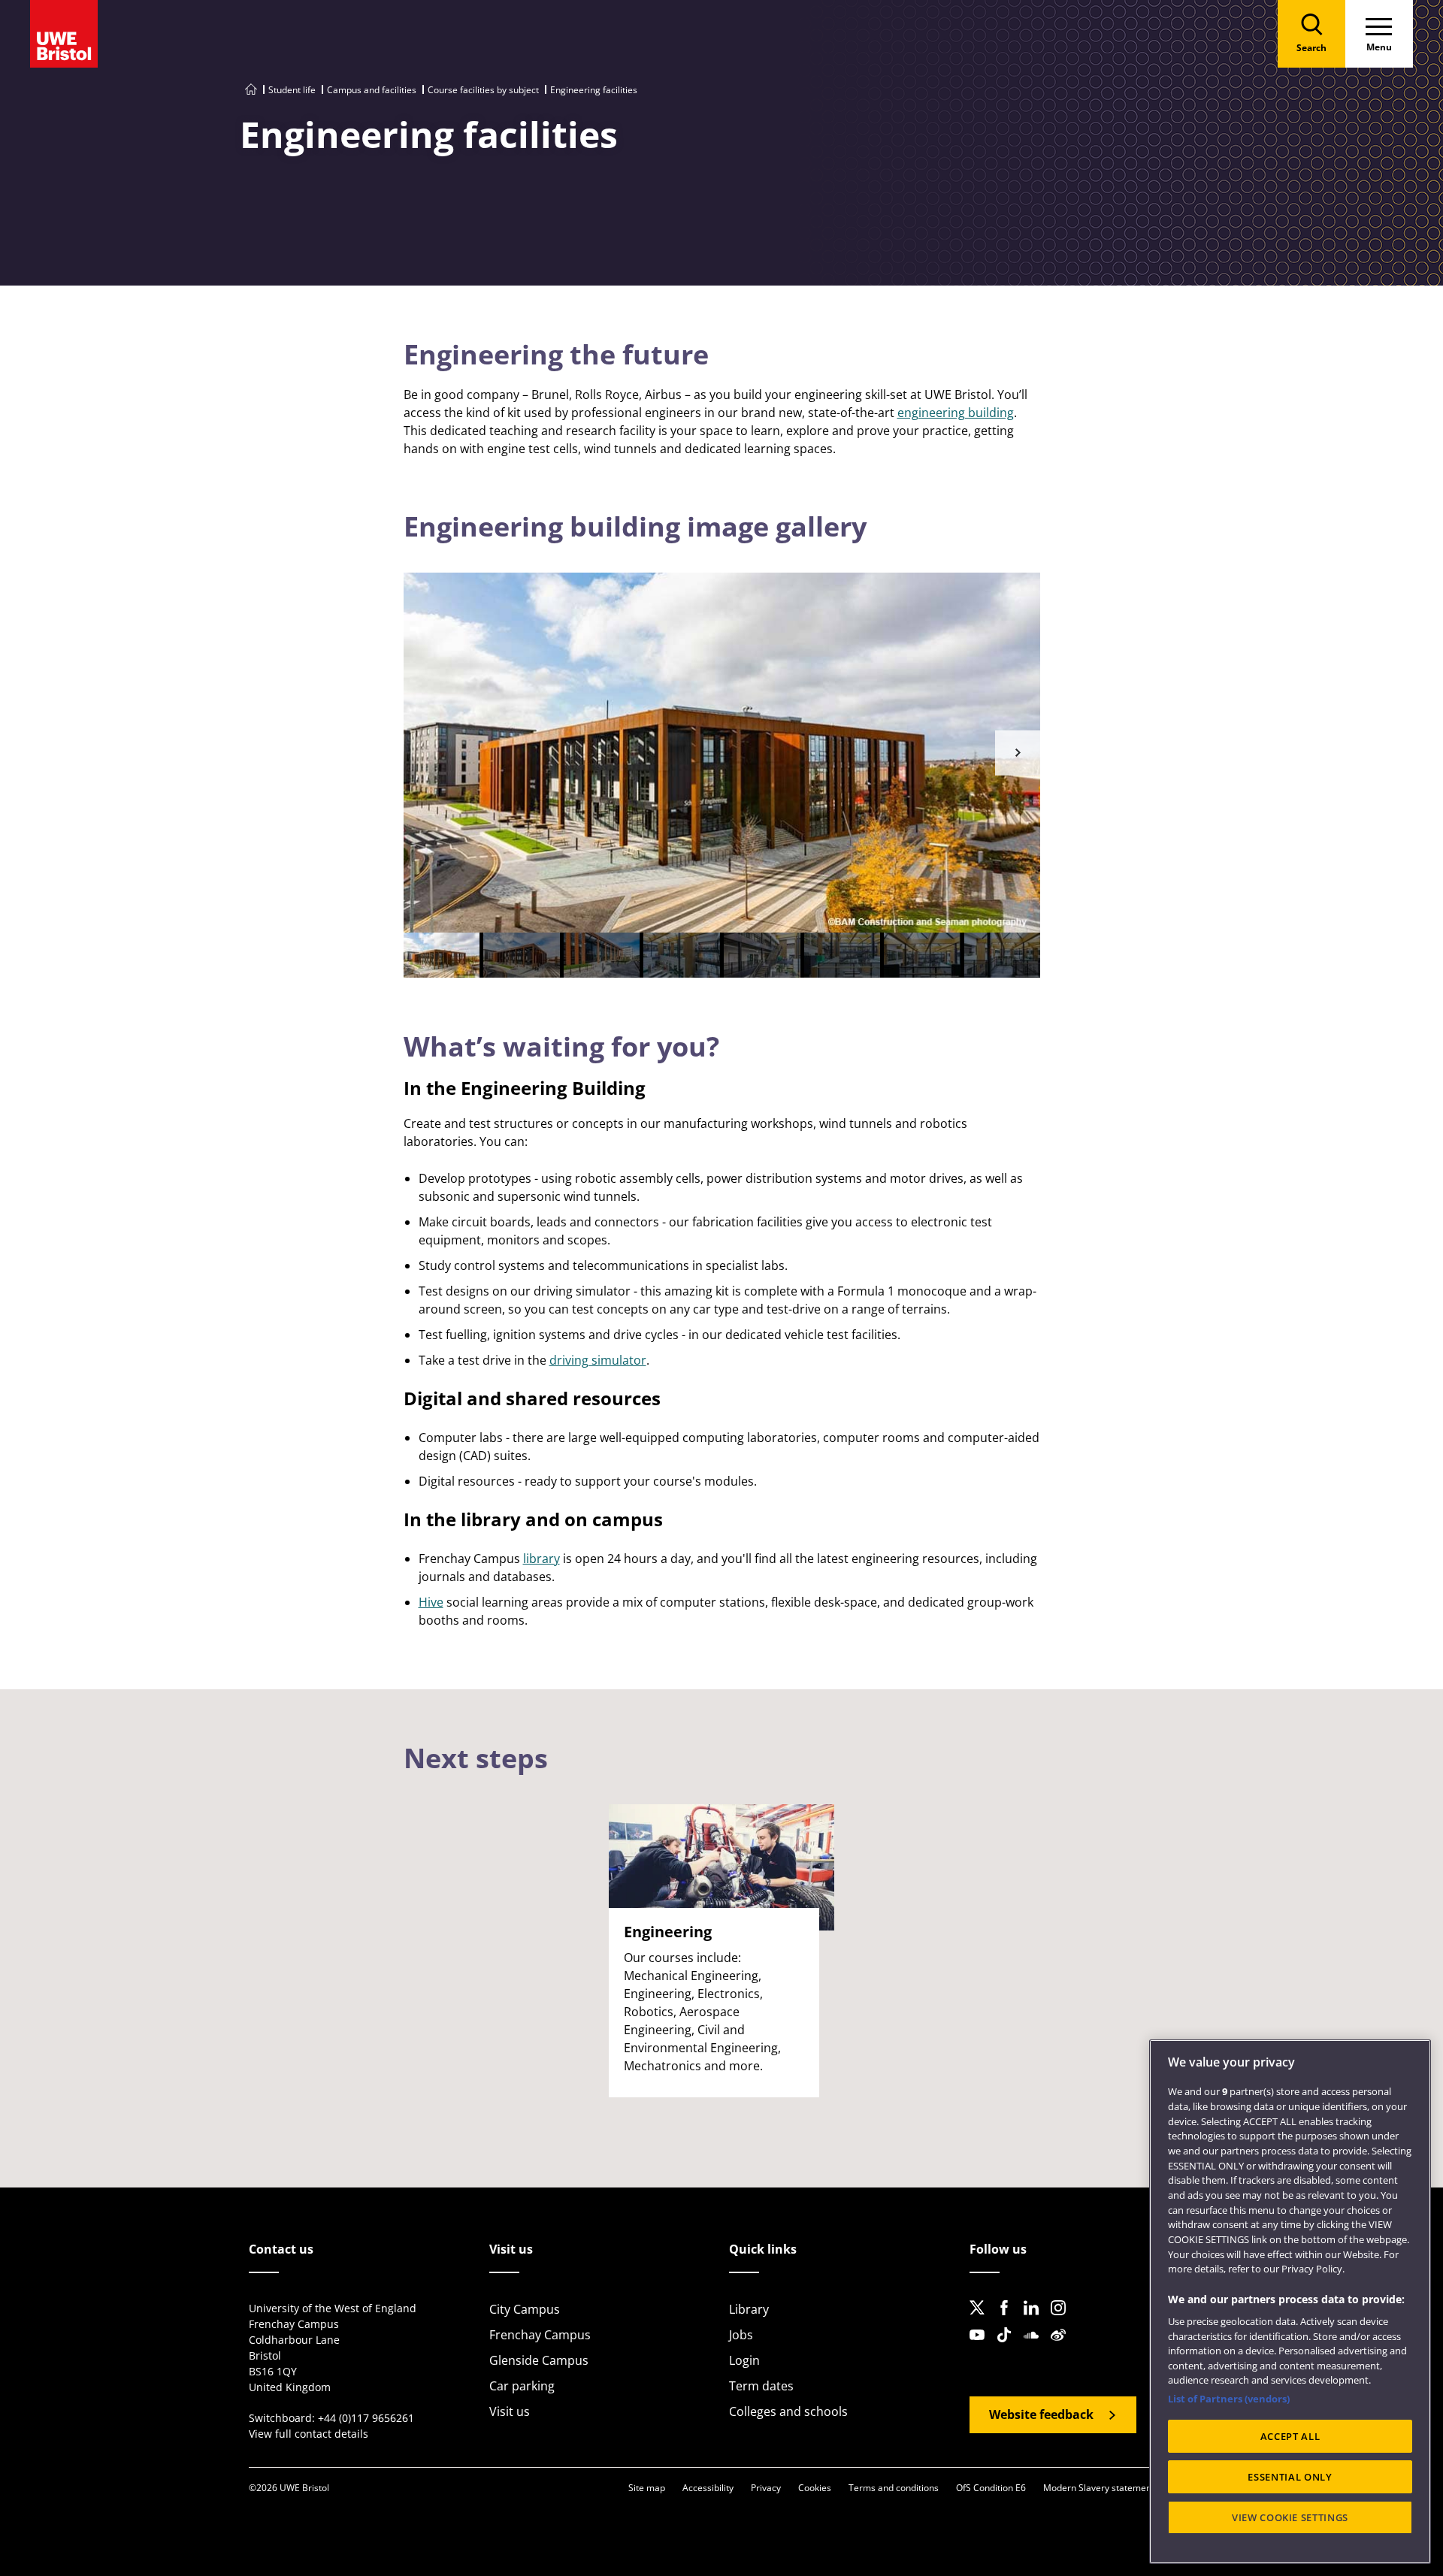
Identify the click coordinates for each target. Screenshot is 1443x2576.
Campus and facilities (372, 90)
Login (744, 2360)
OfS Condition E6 (991, 2488)
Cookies (815, 2488)
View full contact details (309, 2434)
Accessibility (708, 2488)
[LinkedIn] (1036, 2320)
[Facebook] (1009, 2320)
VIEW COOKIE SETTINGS (1290, 2517)
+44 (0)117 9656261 (366, 2418)
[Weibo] (1063, 2347)
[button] (1018, 753)
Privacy (766, 2488)
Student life (292, 90)
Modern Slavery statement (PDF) (1111, 2488)
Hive (431, 1602)
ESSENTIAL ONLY (1290, 2477)
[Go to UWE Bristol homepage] (251, 90)
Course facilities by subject (483, 90)
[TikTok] (1009, 2347)
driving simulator (598, 1360)
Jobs (741, 2335)
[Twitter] (982, 2320)
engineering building (956, 413)
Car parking (522, 2386)
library (542, 1559)
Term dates (761, 2386)
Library (749, 2309)
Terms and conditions (894, 2488)
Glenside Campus (539, 2360)
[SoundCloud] (1036, 2347)
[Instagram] (1063, 2320)
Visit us (510, 2411)
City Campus (525, 2309)
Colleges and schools (788, 2411)
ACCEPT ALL (1290, 2436)
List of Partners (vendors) (1229, 2399)
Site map (647, 2488)
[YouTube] (982, 2347)
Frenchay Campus (540, 2335)
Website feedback (1041, 2414)
